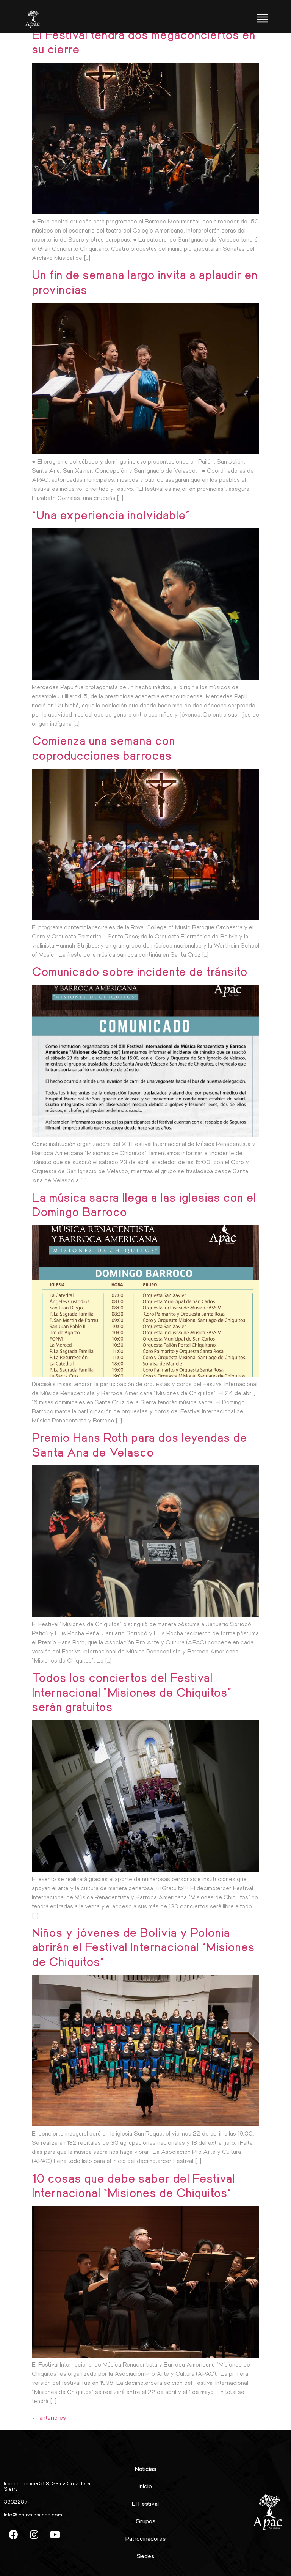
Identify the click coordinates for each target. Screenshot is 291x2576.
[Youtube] (55, 2534)
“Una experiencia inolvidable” (111, 515)
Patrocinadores (145, 2538)
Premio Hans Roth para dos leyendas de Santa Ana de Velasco (139, 1444)
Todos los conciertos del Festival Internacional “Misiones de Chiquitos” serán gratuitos (132, 1692)
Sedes (145, 2556)
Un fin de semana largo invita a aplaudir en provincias (145, 282)
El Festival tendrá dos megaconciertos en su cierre (144, 42)
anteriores (49, 2417)
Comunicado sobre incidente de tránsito (140, 971)
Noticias (145, 2468)
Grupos (145, 2521)
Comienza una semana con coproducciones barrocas (103, 747)
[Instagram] (34, 2534)
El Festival (145, 2503)
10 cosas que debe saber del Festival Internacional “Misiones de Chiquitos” (133, 2185)
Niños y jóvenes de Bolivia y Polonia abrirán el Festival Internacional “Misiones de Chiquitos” (143, 1947)
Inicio (145, 2486)
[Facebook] (13, 2534)
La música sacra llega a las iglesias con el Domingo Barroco (144, 1204)
